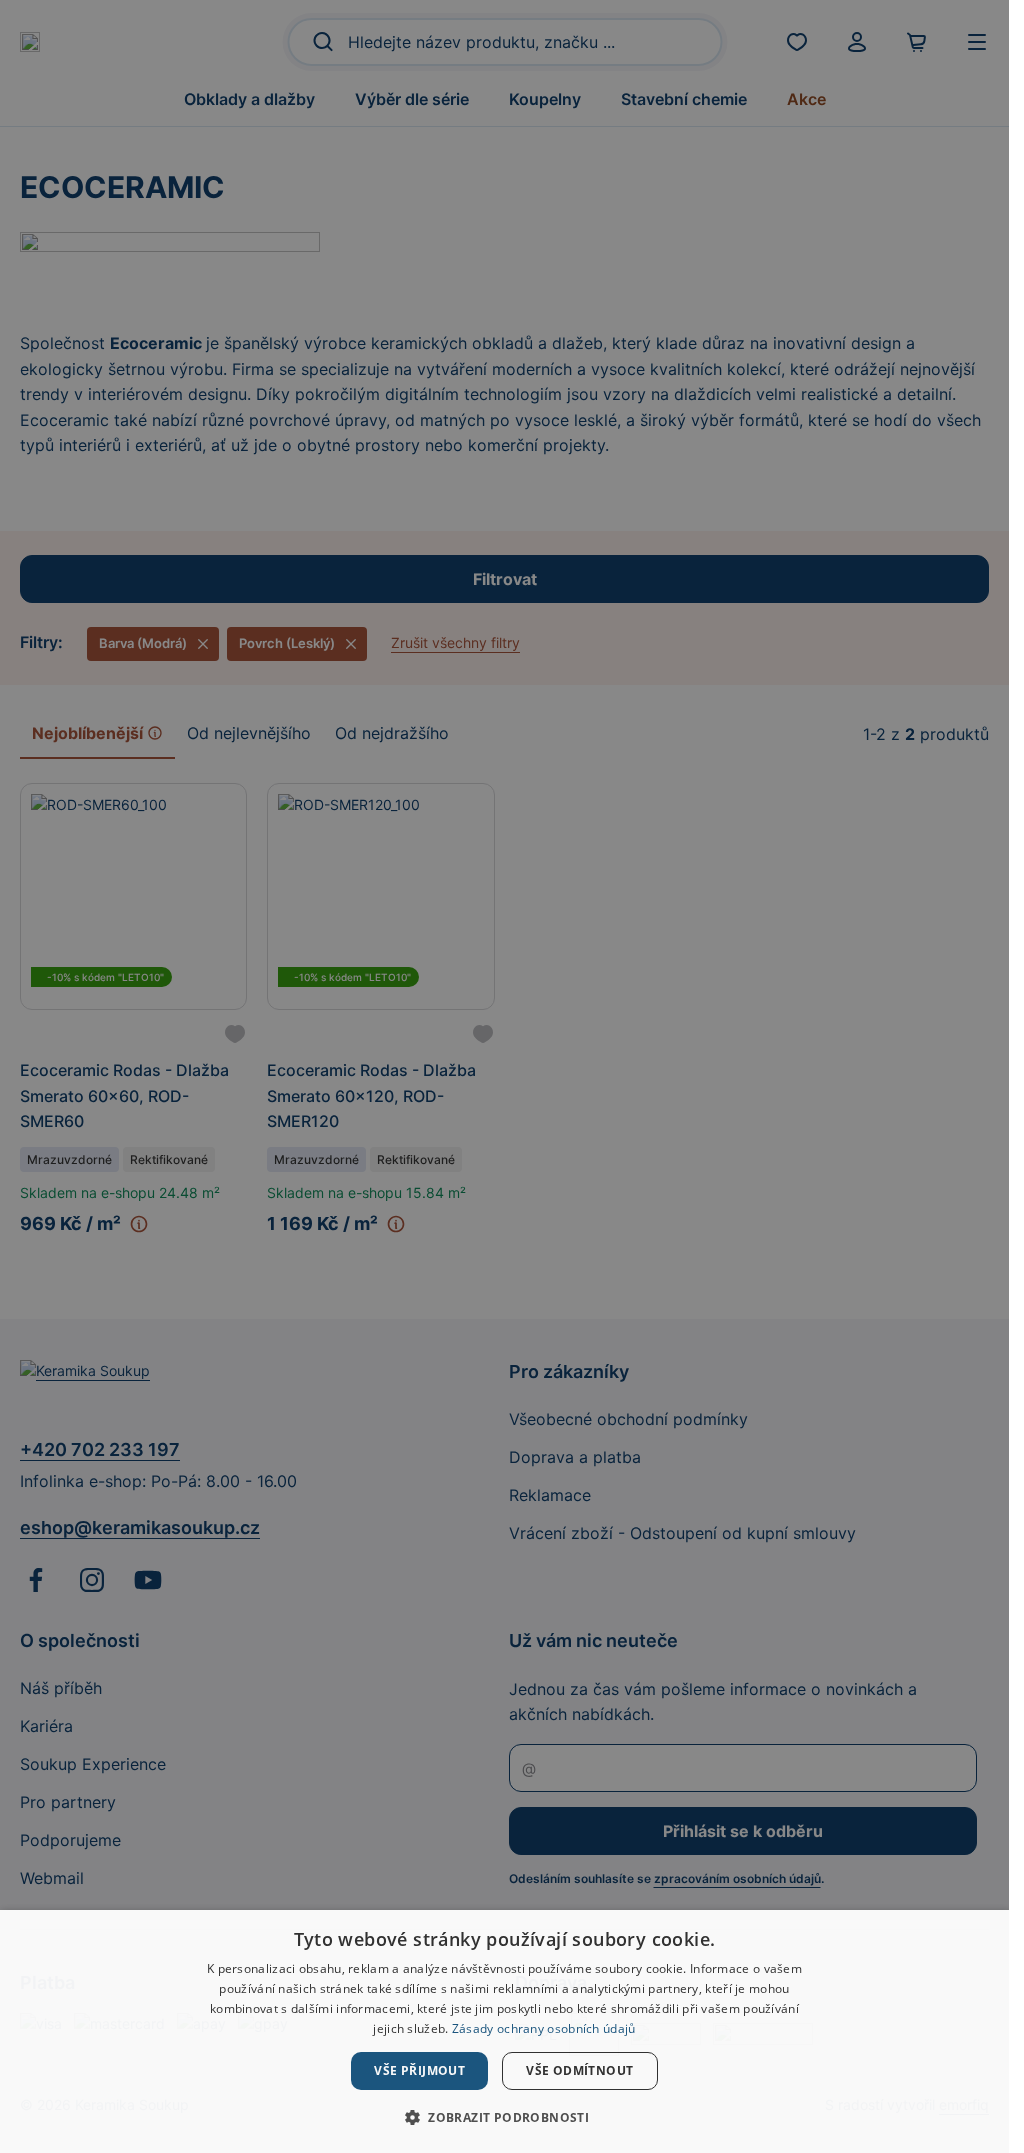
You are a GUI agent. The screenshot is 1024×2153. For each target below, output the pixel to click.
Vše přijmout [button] (419, 2070)
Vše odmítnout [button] (579, 2070)
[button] (504, 2117)
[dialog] (504, 2031)
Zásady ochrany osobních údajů (544, 2028)
